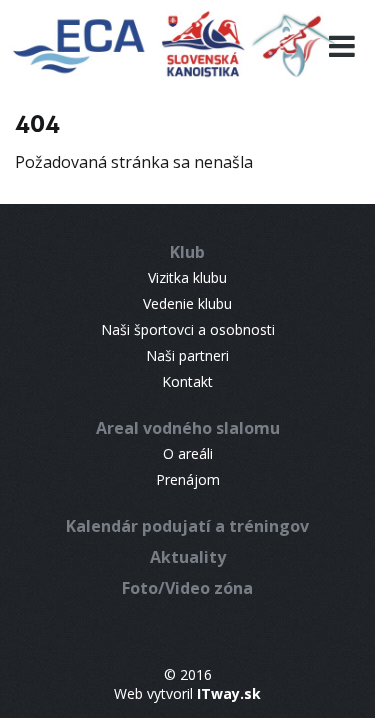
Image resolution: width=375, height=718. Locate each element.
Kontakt (187, 381)
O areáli (188, 453)
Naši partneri (187, 355)
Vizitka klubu (187, 277)
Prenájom (188, 479)
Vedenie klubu (187, 303)
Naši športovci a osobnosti (188, 329)
